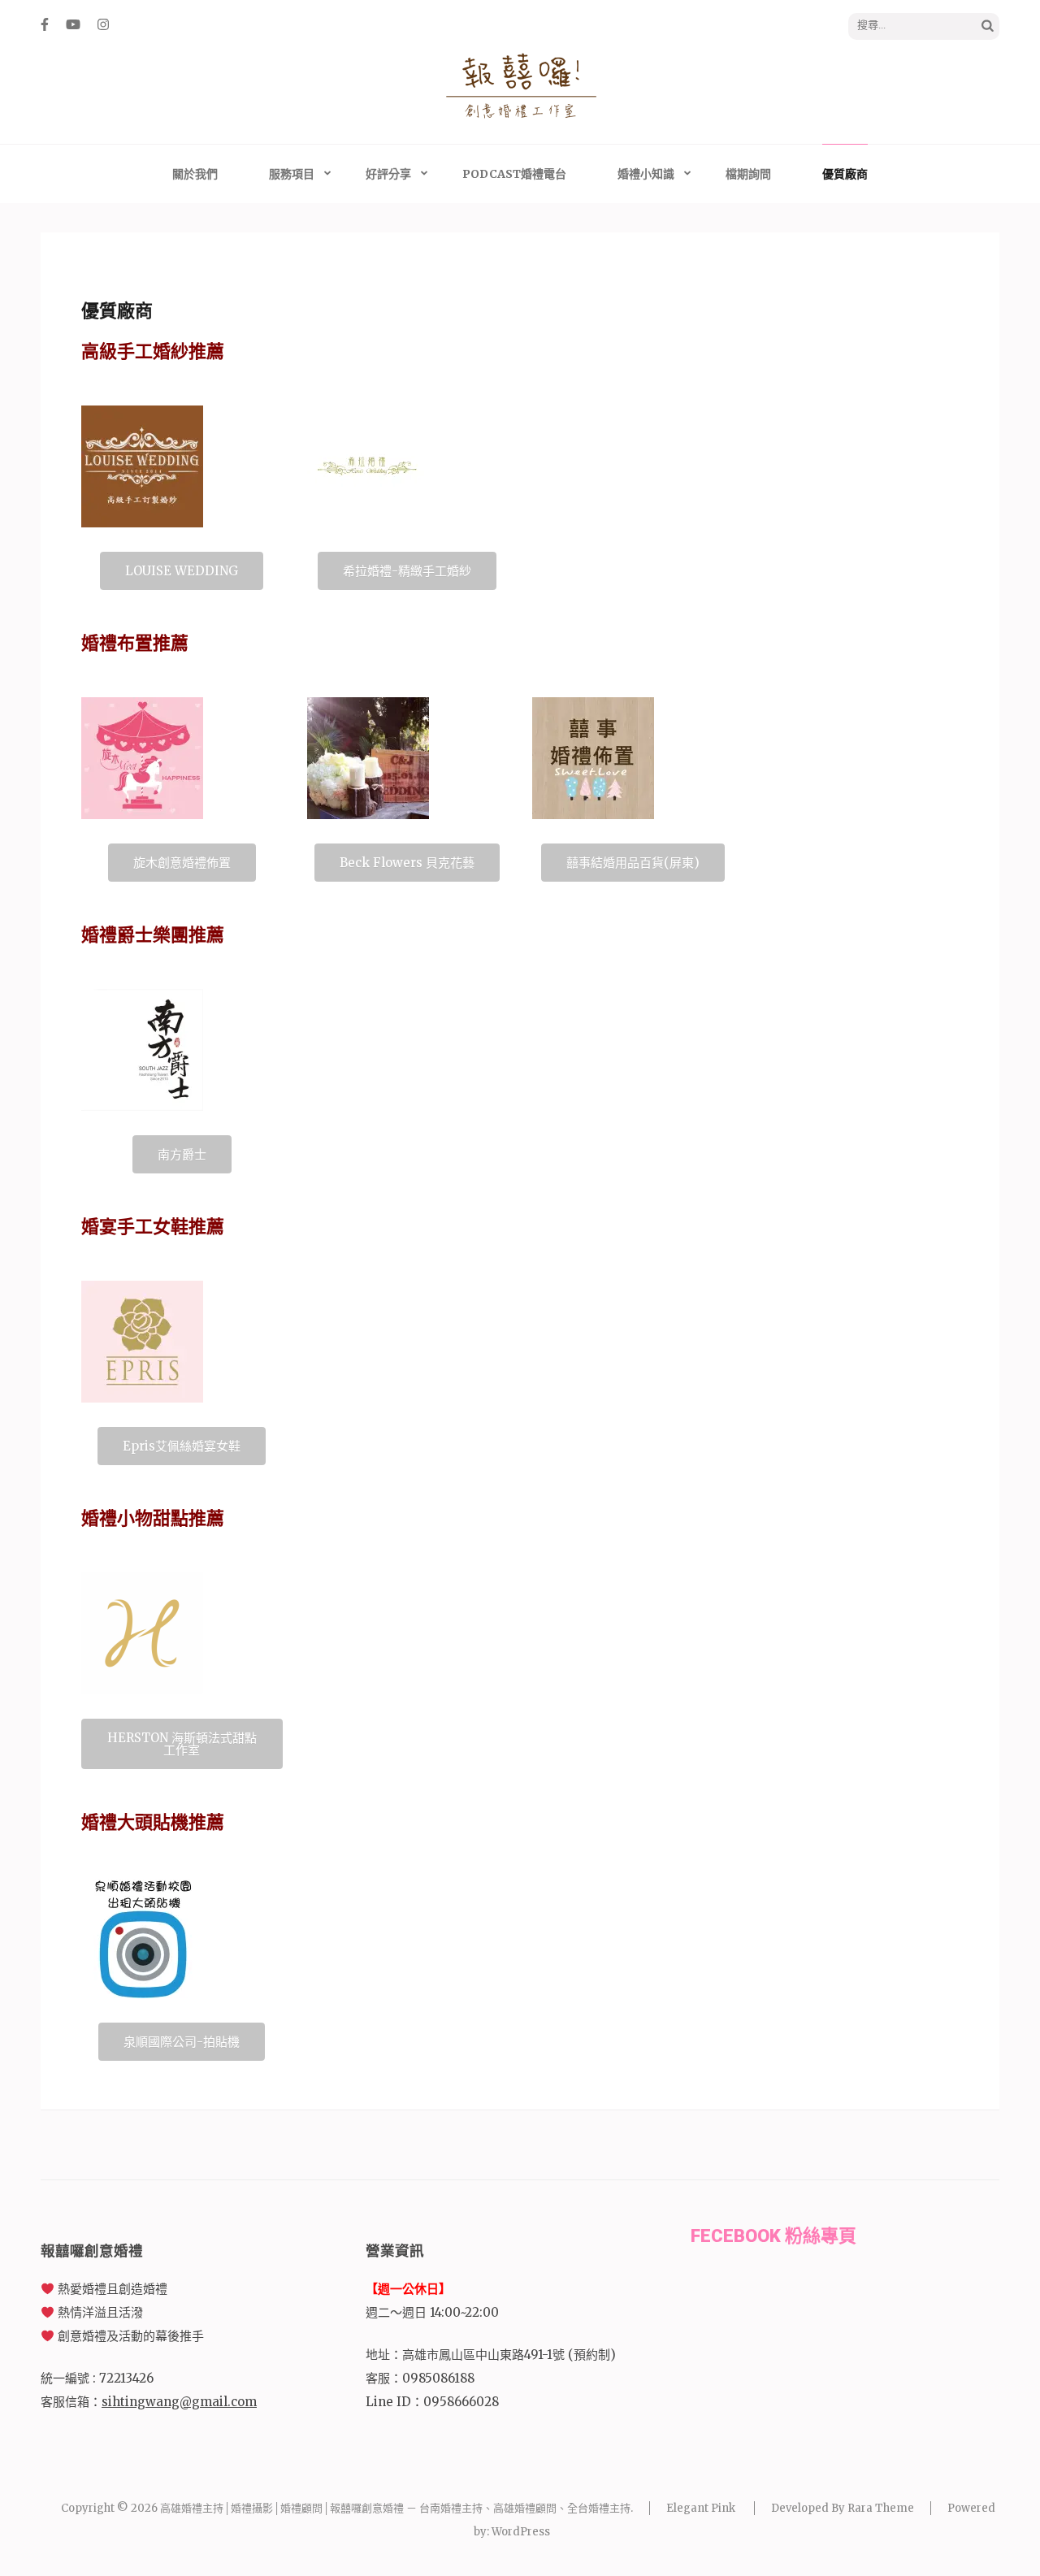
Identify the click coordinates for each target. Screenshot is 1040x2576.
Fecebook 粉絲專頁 (773, 2236)
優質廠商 (845, 174)
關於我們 (195, 174)
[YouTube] (73, 24)
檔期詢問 (748, 174)
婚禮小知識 (646, 174)
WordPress (521, 2532)
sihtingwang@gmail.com (179, 2402)
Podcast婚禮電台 (514, 174)
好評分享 (388, 174)
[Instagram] (103, 24)
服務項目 (292, 174)
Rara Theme (881, 2508)
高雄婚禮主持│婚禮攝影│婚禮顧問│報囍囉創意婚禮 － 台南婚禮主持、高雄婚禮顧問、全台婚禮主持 (395, 2508)
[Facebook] (45, 24)
